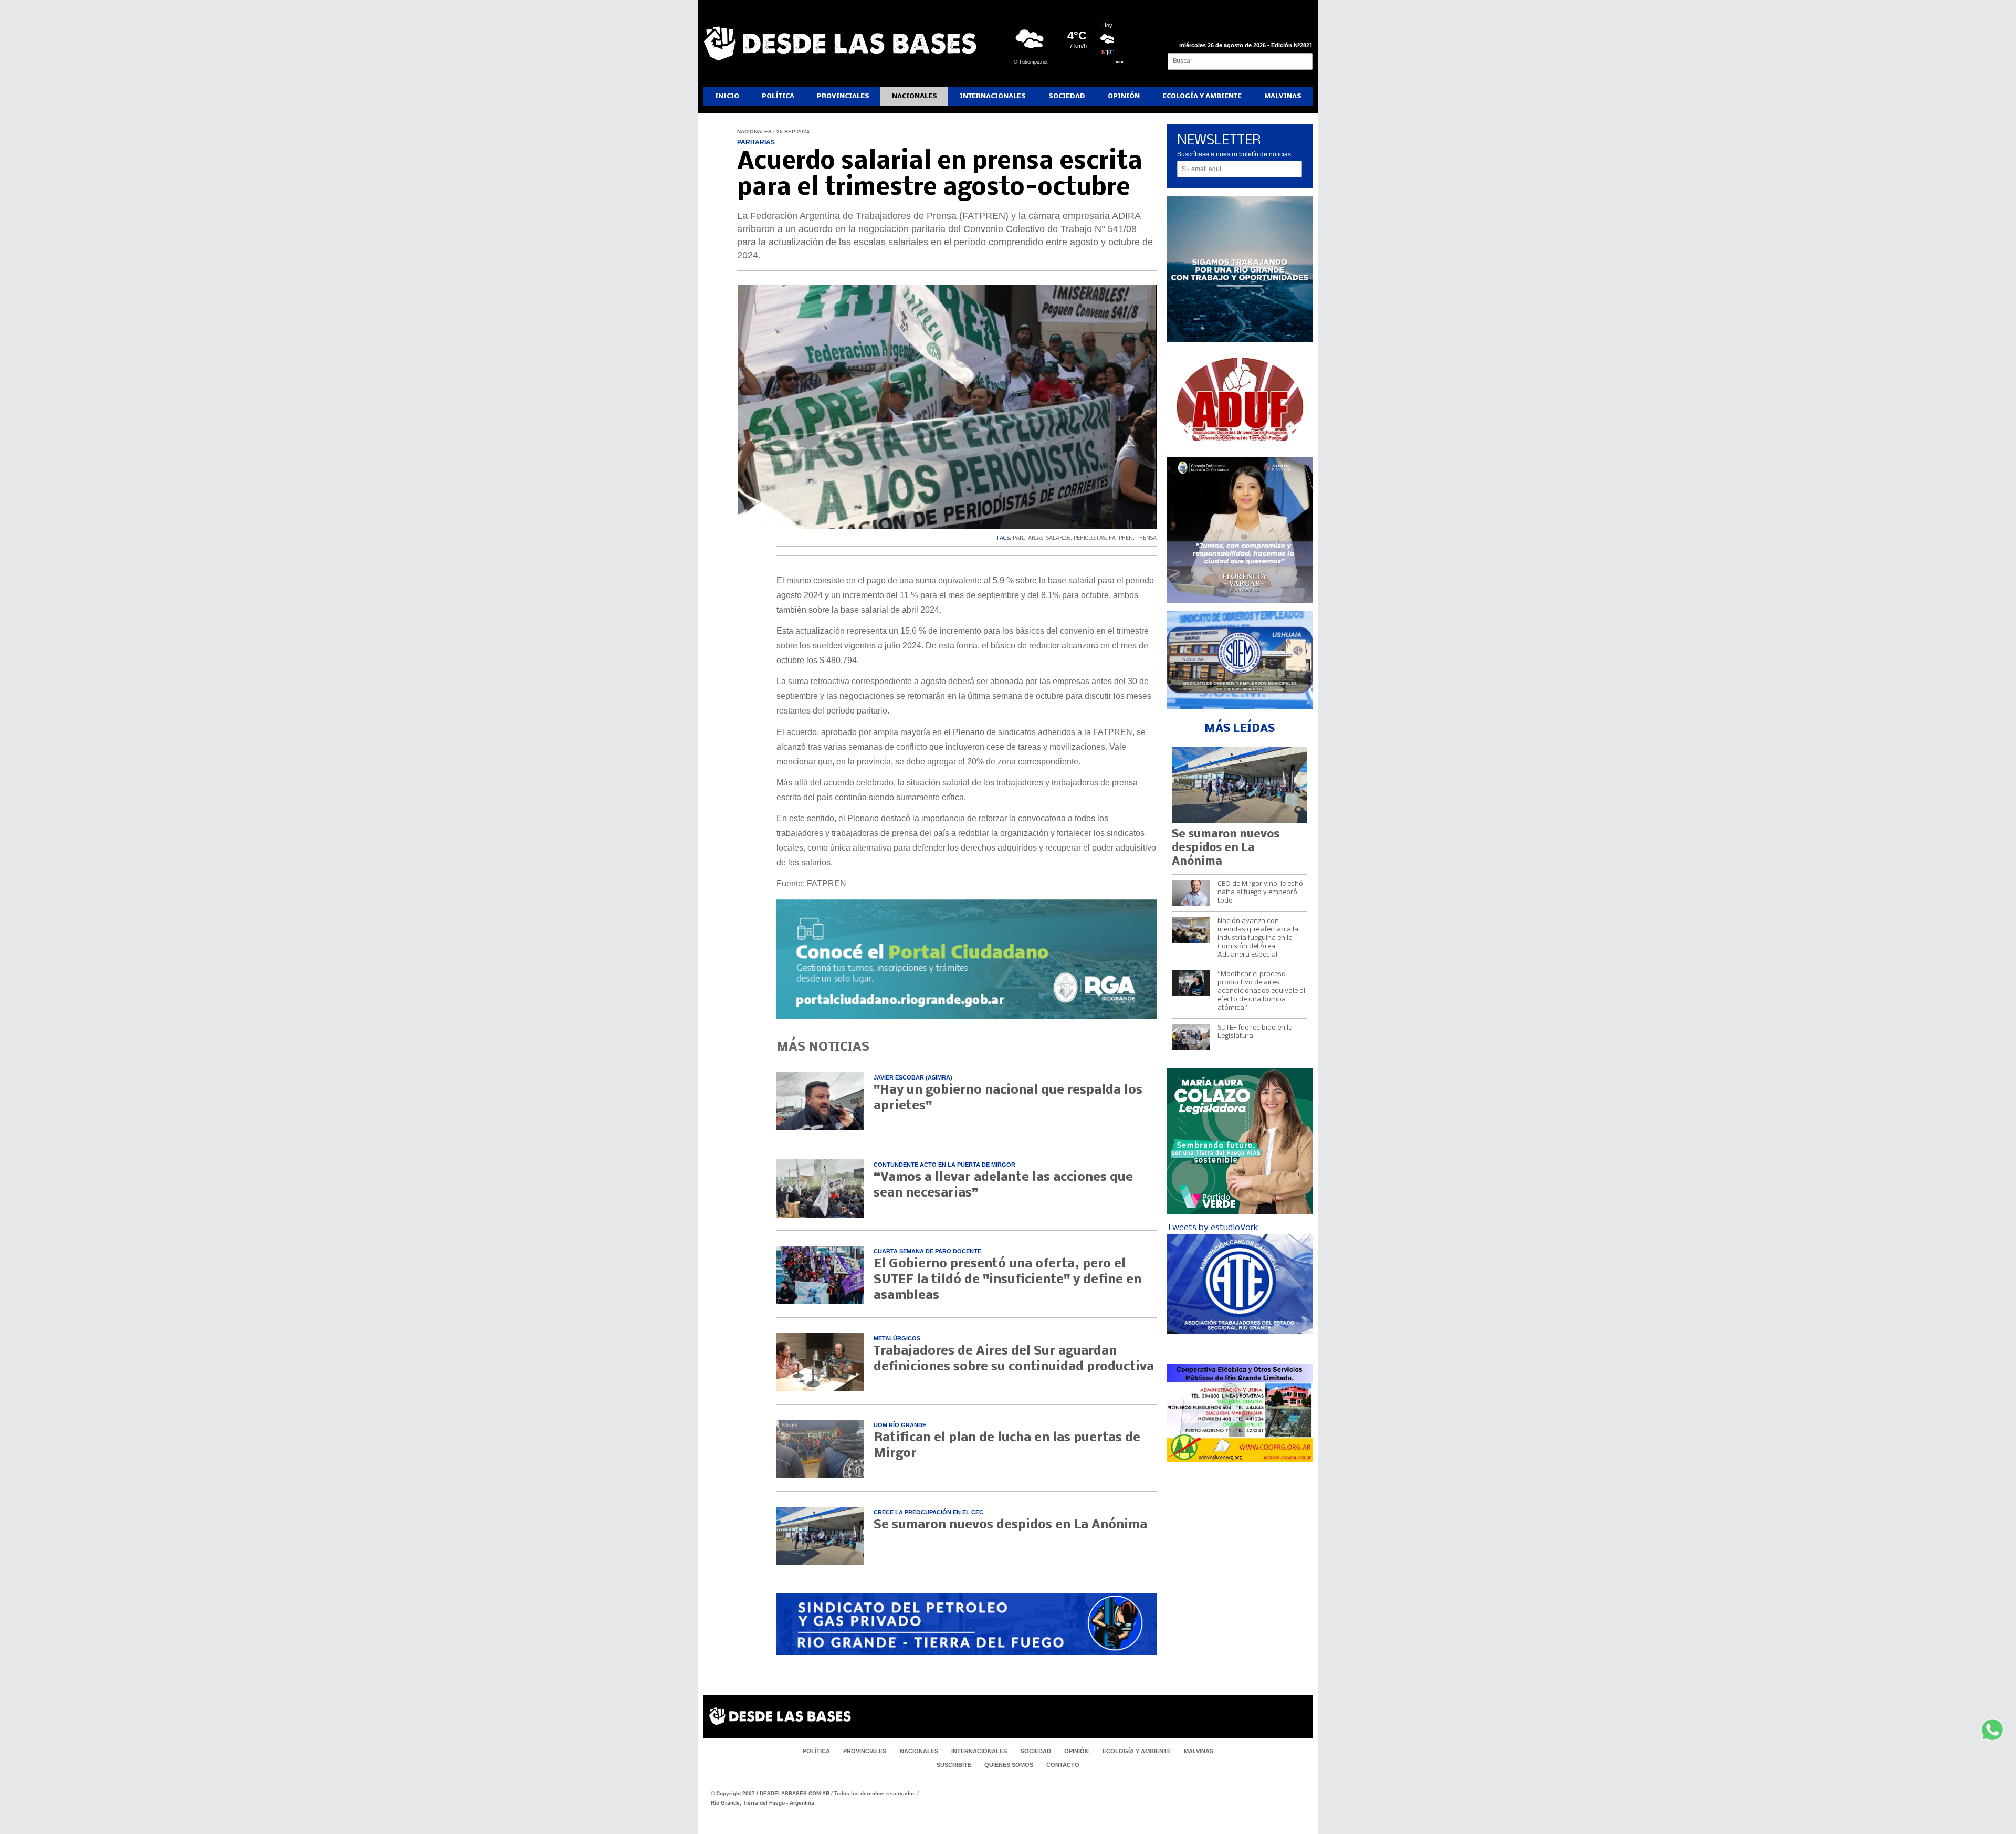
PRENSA (1146, 538)
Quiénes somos (1009, 1765)
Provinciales (843, 96)
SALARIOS (1058, 538)
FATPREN (1121, 538)
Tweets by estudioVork (1212, 1228)
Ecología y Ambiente (1202, 96)
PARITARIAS (1028, 538)
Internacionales (993, 96)
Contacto (1063, 1765)
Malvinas (1283, 96)
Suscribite (954, 1765)
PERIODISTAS (1090, 538)
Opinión (1124, 96)
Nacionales (915, 96)
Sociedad (1067, 96)
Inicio (727, 96)
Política (778, 96)
